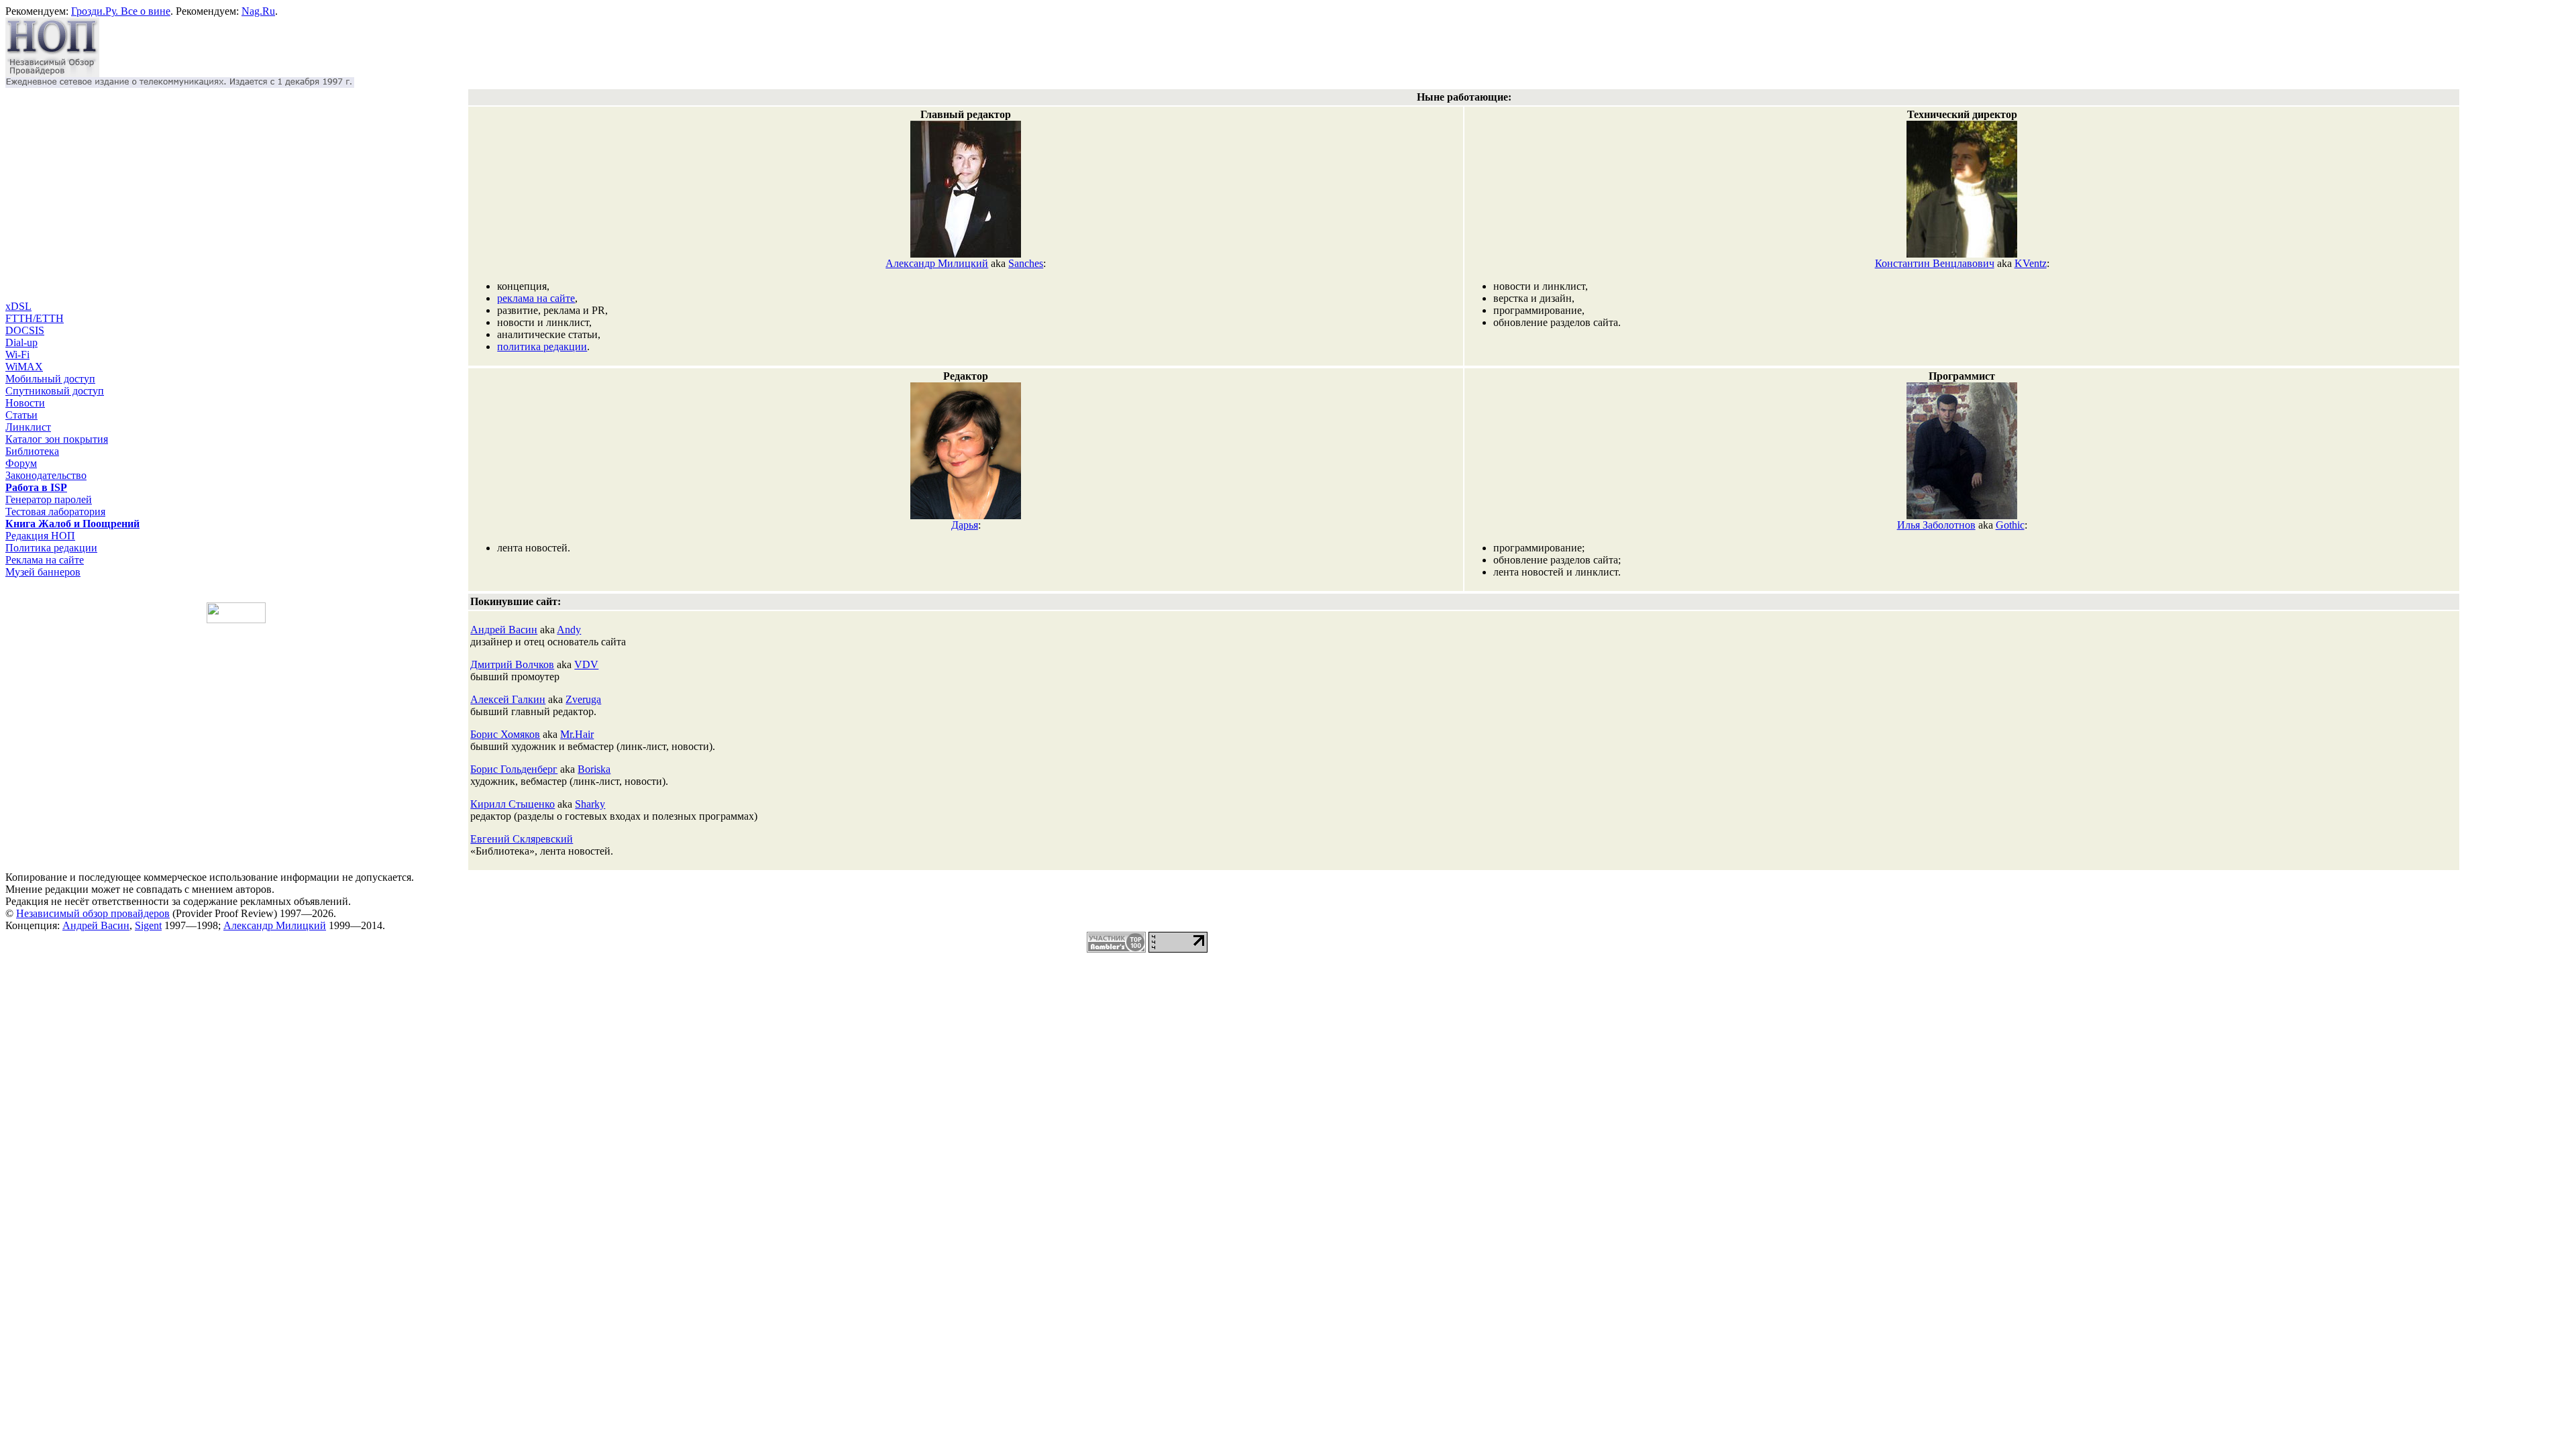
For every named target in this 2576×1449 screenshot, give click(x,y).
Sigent (148, 925)
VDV (586, 664)
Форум (21, 463)
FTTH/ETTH (35, 318)
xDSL (18, 306)
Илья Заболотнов (1936, 525)
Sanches (1026, 263)
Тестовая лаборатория (55, 512)
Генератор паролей (49, 499)
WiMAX (24, 367)
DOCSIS (25, 330)
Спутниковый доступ (55, 391)
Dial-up (21, 342)
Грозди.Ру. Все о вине (121, 11)
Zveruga (583, 699)
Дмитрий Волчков (512, 664)
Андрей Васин (504, 630)
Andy (569, 630)
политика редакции (542, 346)
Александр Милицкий (937, 263)
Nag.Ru (258, 11)
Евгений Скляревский (522, 839)
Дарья (965, 525)
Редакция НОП (40, 536)
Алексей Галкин (508, 699)
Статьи (21, 415)
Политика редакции (51, 548)
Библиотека (32, 451)
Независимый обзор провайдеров (93, 913)
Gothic (2010, 525)
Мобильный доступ (50, 379)
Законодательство (46, 475)
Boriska (594, 769)
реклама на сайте (536, 298)
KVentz (2031, 263)
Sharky (590, 804)
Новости (25, 403)
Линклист (28, 427)
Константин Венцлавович (1935, 263)
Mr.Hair (577, 734)
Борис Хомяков (505, 734)
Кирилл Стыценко (513, 804)
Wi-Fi (17, 355)
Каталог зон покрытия (57, 439)
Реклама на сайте (45, 560)
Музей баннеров (43, 572)
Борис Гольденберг (514, 769)
